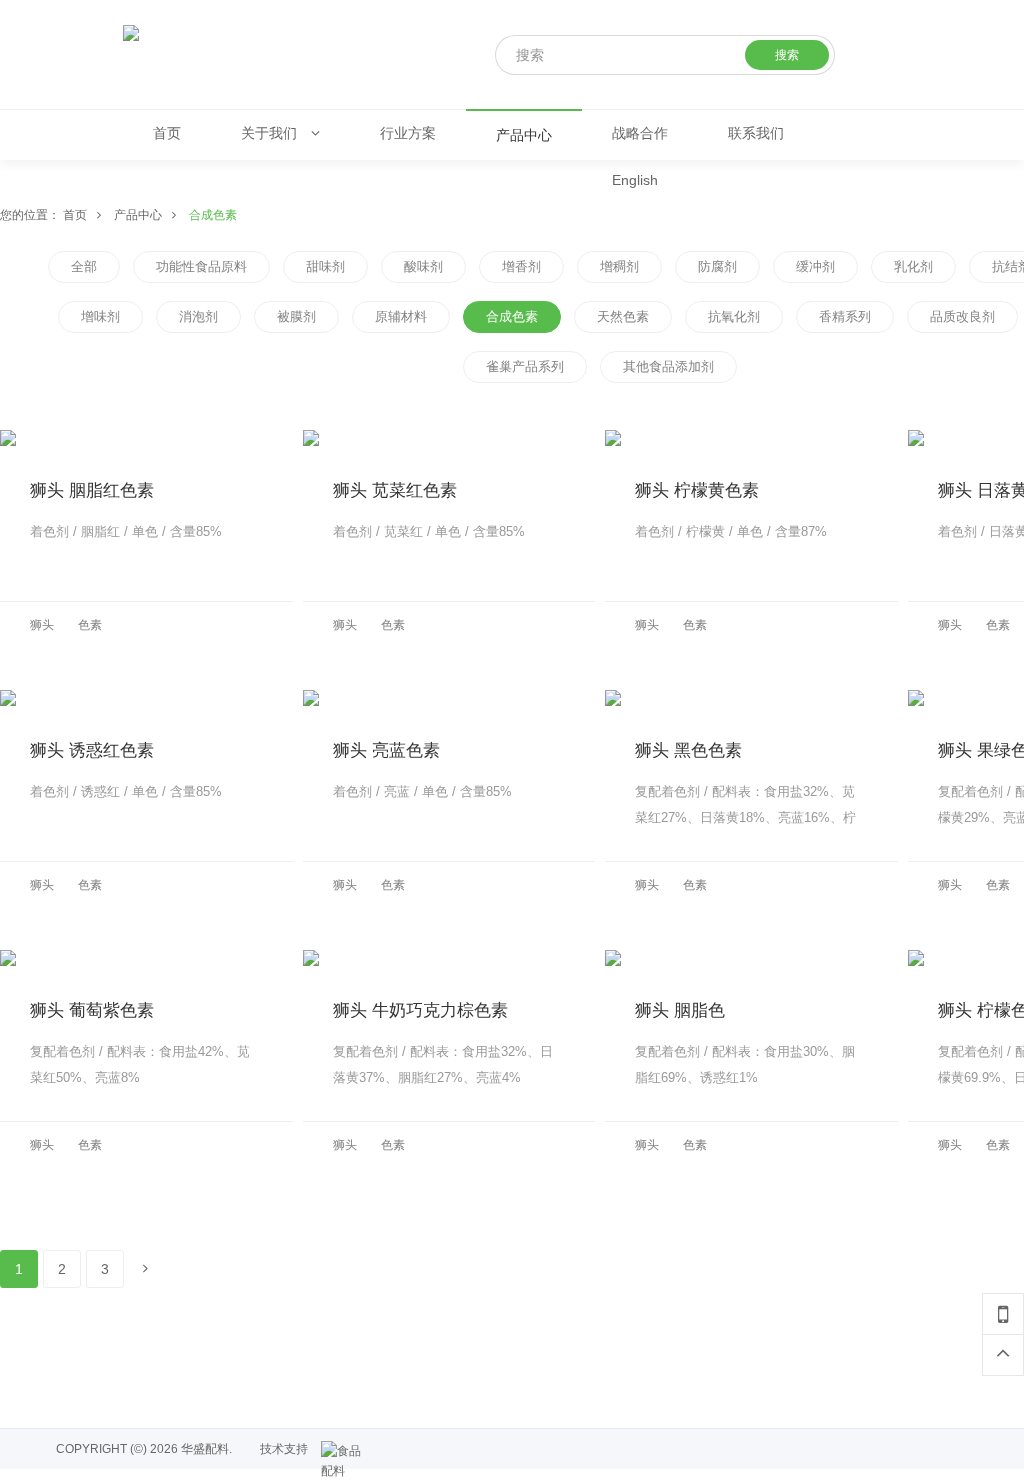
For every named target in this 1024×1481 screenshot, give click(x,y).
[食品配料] (346, 1451)
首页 (75, 215)
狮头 (42, 625)
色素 (90, 625)
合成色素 (213, 215)
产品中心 (138, 215)
